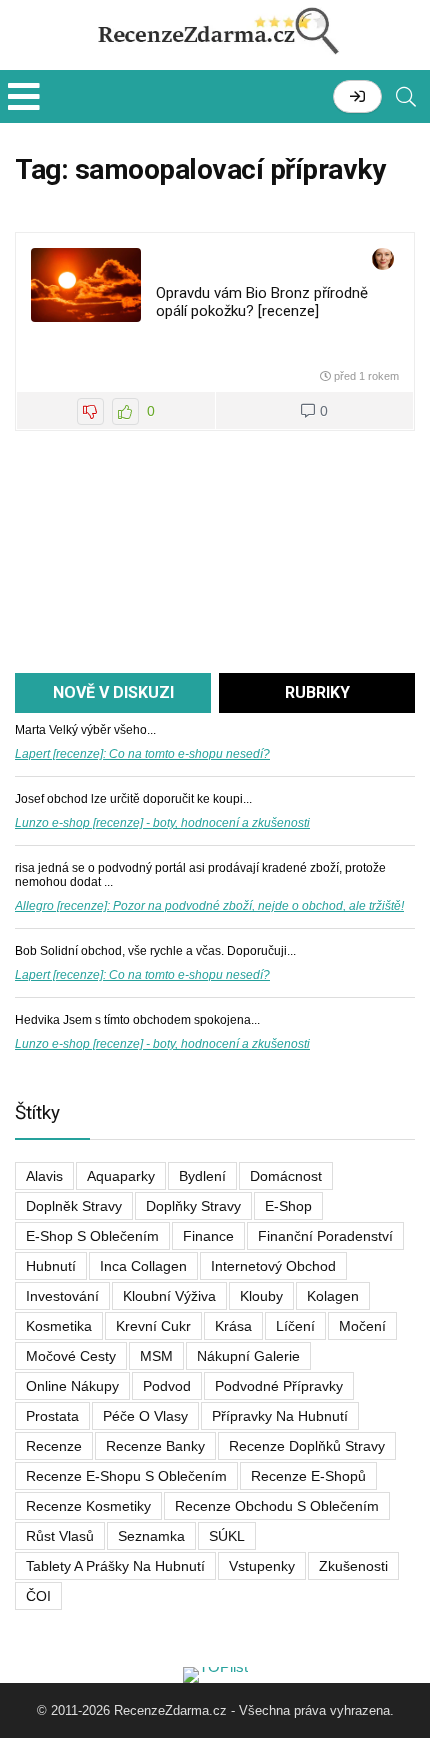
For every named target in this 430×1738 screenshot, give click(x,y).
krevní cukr (153, 1326)
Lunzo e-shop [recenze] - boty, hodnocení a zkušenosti (162, 823)
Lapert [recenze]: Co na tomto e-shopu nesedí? (142, 754)
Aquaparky (121, 1176)
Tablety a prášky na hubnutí (115, 1566)
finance (208, 1236)
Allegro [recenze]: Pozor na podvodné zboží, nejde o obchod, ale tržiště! (209, 906)
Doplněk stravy (74, 1206)
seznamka (151, 1536)
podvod (167, 1386)
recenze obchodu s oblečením (277, 1506)
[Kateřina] (383, 260)
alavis (44, 1176)
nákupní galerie (248, 1356)
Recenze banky (155, 1446)
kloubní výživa (169, 1296)
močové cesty (71, 1356)
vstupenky (262, 1566)
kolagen (333, 1296)
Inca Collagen (143, 1266)
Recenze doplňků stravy (307, 1446)
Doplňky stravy (193, 1206)
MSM (156, 1356)
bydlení (202, 1176)
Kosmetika (59, 1326)
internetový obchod (273, 1266)
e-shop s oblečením (92, 1236)
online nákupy (72, 1386)
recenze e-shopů (308, 1476)
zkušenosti (353, 1566)
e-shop (288, 1206)
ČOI (38, 1596)
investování (62, 1296)
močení (362, 1326)
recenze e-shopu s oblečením (126, 1476)
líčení (295, 1326)
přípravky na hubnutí (280, 1416)
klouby (261, 1296)
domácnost (286, 1176)
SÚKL (227, 1536)
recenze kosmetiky (88, 1506)
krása (233, 1326)
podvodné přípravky (279, 1386)
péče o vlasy (145, 1416)
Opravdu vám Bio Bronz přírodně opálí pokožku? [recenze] (262, 302)
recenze (54, 1446)
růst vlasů (60, 1536)
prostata (52, 1416)
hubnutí (51, 1266)
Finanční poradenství (325, 1236)
